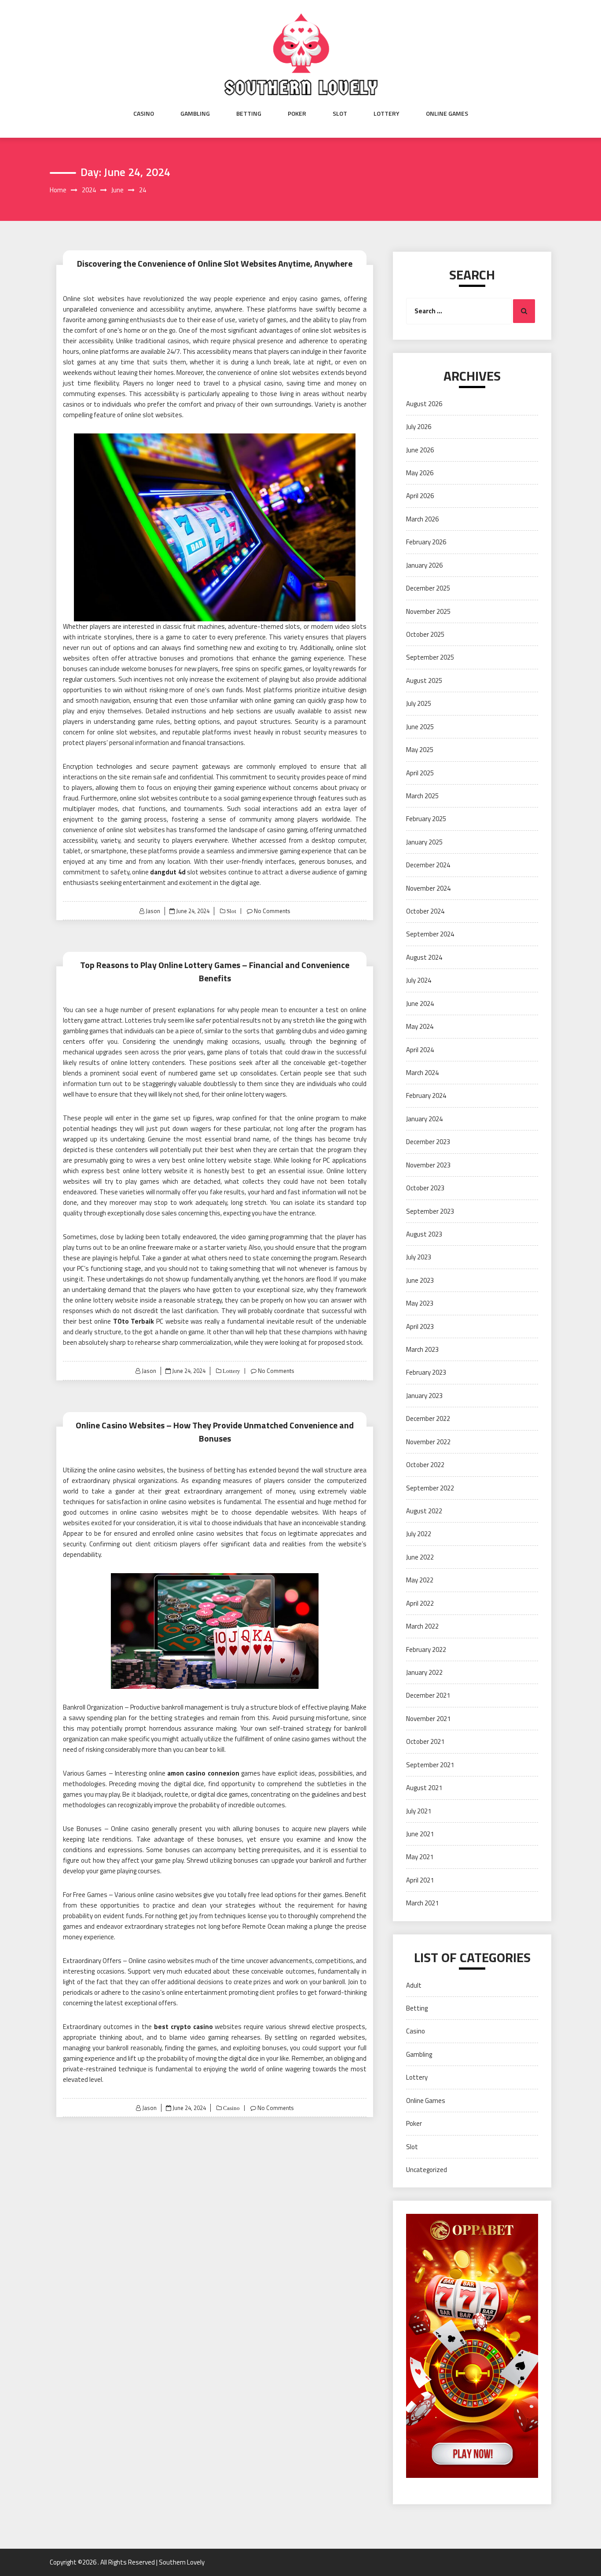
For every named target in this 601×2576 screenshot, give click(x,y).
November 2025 (428, 611)
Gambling (195, 114)
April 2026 (420, 496)
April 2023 (420, 1327)
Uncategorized (427, 2170)
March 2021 (422, 1903)
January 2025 (424, 842)
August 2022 (424, 1511)
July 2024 (419, 980)
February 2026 (426, 542)
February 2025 (426, 819)
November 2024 (428, 888)
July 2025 (419, 703)
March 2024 (422, 1073)
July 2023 (419, 1257)
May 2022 (420, 1580)
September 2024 (430, 934)
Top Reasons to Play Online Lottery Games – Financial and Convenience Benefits (215, 971)
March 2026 (422, 519)
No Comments (272, 911)
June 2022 (420, 1557)
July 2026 (419, 427)
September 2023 (430, 1211)
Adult (414, 1985)
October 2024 (425, 911)
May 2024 (420, 1026)
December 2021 (428, 1695)
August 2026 (424, 404)
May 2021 (420, 1857)
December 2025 (428, 588)
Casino (144, 114)
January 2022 (424, 1672)
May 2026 (420, 473)
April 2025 (420, 773)
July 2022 (419, 1534)
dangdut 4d (168, 872)
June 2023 (420, 1280)
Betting (249, 114)
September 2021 (430, 1765)
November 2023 (428, 1165)
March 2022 (422, 1626)
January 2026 (424, 565)
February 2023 (426, 1372)
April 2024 (420, 1050)
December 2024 (428, 865)
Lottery (387, 114)
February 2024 (426, 1095)
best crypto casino (183, 2027)
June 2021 (420, 1834)
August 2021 (424, 1788)
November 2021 (428, 1719)
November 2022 (428, 1442)
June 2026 (420, 450)
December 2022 (428, 1418)
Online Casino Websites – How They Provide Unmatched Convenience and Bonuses (215, 1432)
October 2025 (425, 634)
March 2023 (422, 1349)
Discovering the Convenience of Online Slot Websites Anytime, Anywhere (215, 263)
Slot (340, 114)
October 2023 (425, 1188)
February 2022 (426, 1649)
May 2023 (420, 1303)
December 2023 (428, 1142)
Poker (297, 114)
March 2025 (422, 796)
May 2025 (420, 750)
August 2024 (424, 957)
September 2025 (430, 657)
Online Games (447, 114)
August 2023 (424, 1234)
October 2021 (425, 1741)
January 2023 (424, 1396)
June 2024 (420, 1004)
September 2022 (430, 1488)
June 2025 (420, 727)
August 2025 (424, 681)
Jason (153, 911)
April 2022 (420, 1603)
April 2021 (420, 1880)
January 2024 (424, 1119)
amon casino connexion (203, 1773)
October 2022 (425, 1465)
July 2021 (419, 1811)
